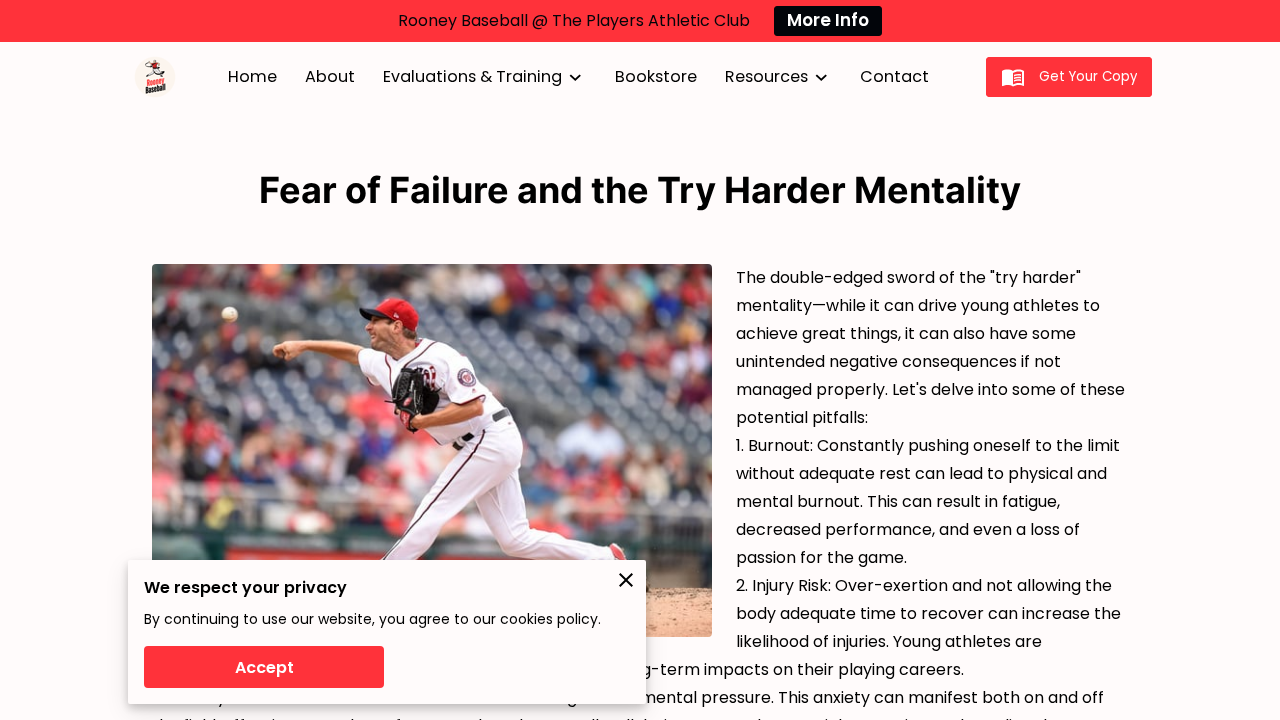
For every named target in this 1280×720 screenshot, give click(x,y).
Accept (264, 667)
